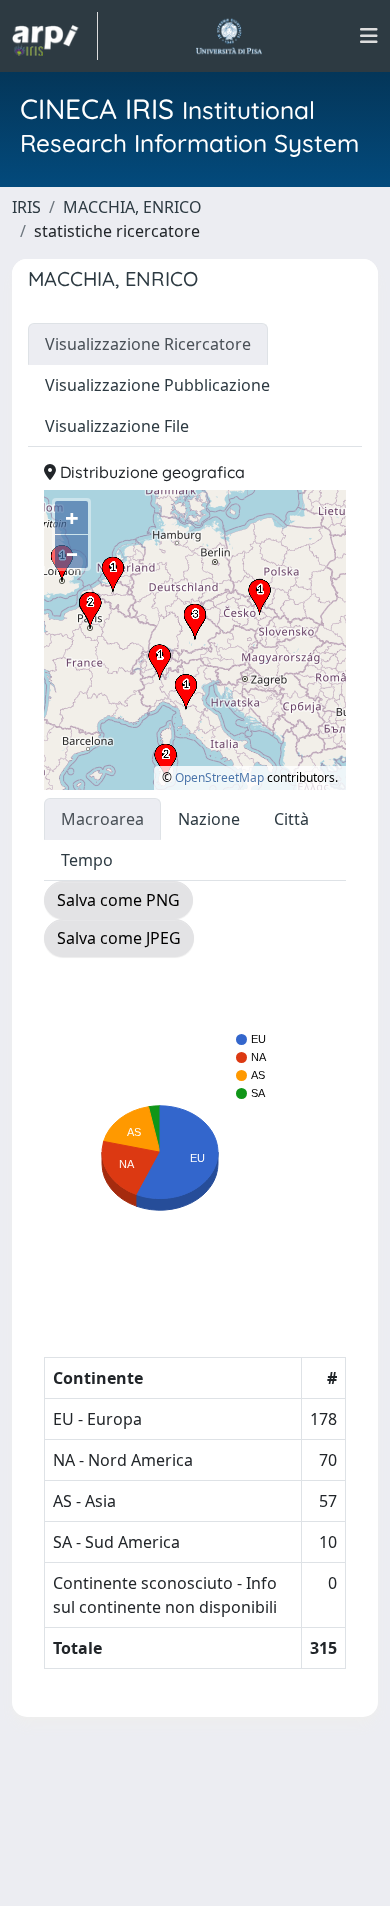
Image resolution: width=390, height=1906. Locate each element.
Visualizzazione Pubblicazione (157, 385)
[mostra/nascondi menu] (369, 36)
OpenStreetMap (219, 777)
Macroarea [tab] (102, 819)
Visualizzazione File (117, 426)
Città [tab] (291, 819)
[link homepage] (55, 36)
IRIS (26, 207)
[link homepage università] (228, 36)
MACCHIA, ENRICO (132, 207)
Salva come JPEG (119, 938)
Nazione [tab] (209, 819)
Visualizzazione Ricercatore (148, 344)
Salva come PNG (118, 900)
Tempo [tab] (87, 860)
